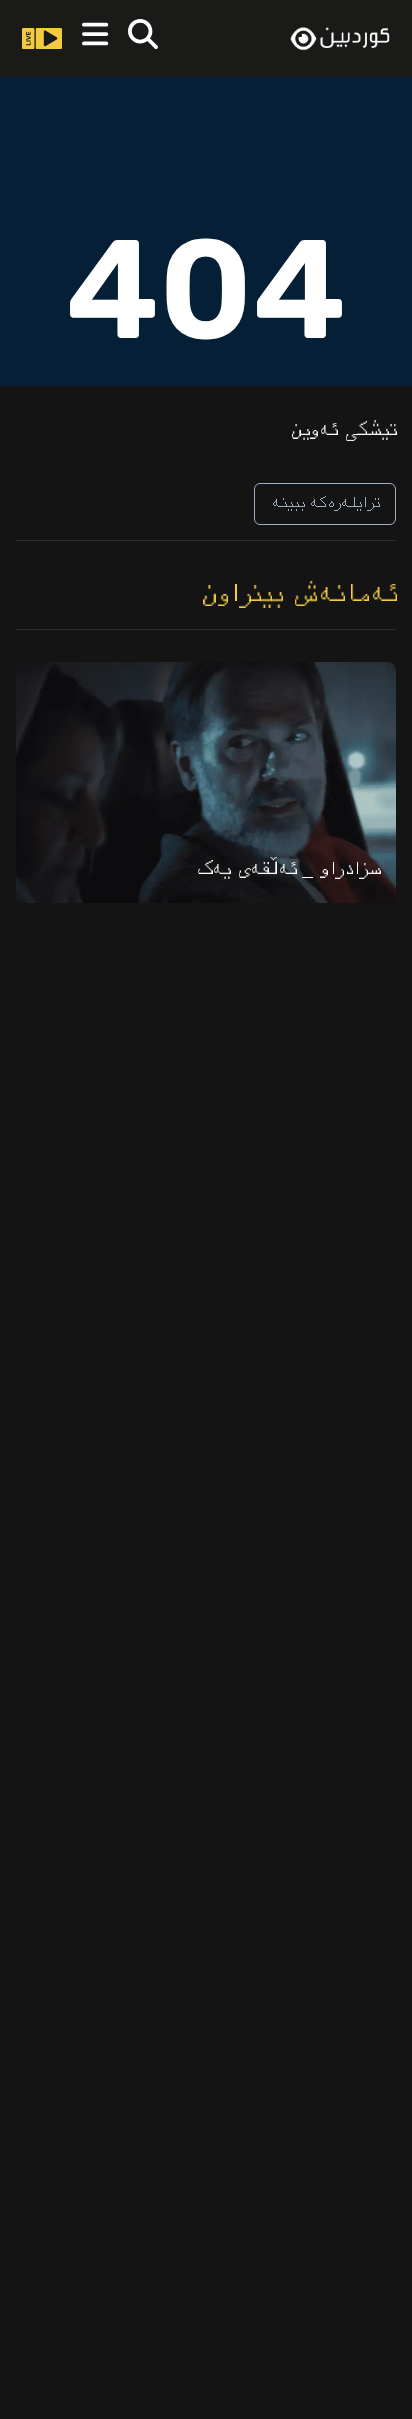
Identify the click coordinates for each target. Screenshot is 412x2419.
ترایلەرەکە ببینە (325, 503)
